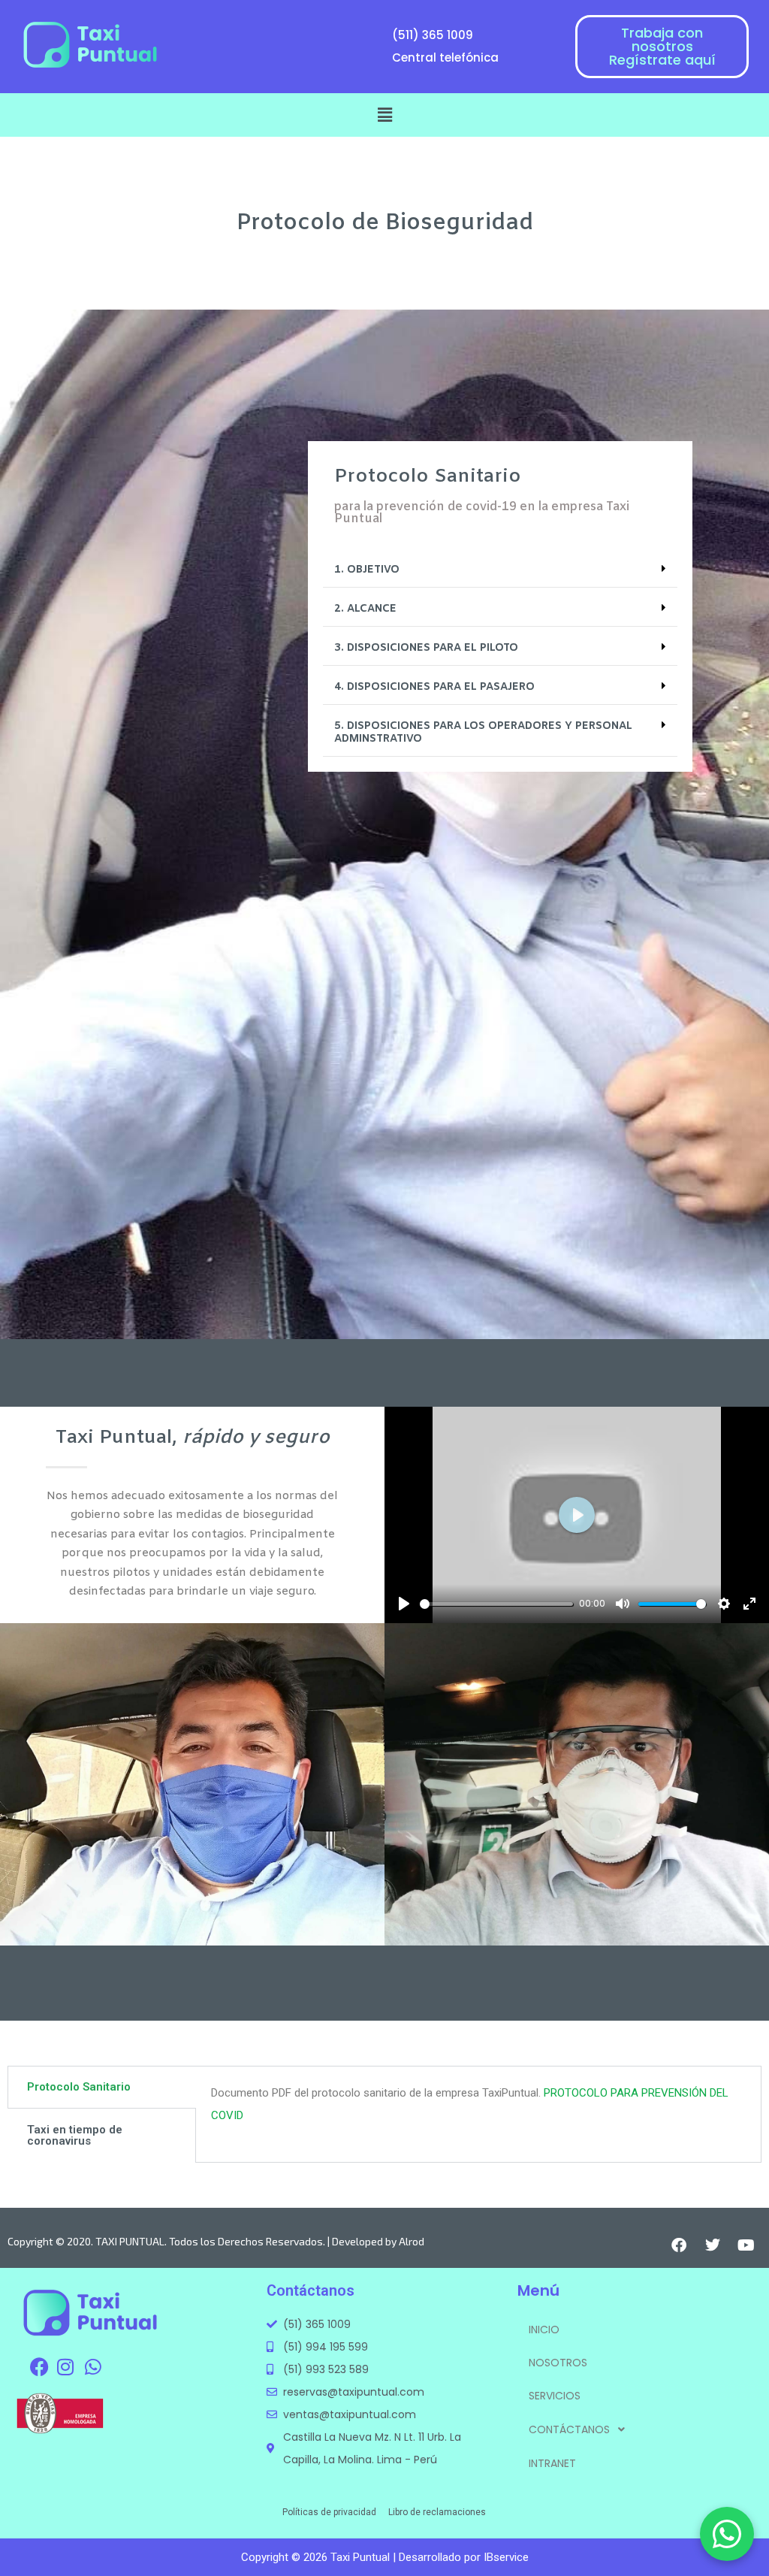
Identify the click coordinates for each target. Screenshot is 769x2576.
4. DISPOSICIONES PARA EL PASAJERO (434, 687)
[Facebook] (679, 2245)
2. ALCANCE (365, 609)
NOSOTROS (558, 2363)
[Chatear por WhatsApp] (727, 2534)
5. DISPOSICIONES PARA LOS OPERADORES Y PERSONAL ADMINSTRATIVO (483, 733)
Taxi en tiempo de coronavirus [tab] (75, 2135)
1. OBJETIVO (367, 570)
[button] (384, 115)
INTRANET (552, 2463)
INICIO (544, 2330)
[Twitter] (713, 2245)
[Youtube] (746, 2245)
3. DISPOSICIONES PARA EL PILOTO (426, 648)
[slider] (496, 1604)
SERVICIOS (555, 2396)
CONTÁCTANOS (569, 2429)
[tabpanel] (478, 2110)
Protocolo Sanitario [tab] (79, 2087)
